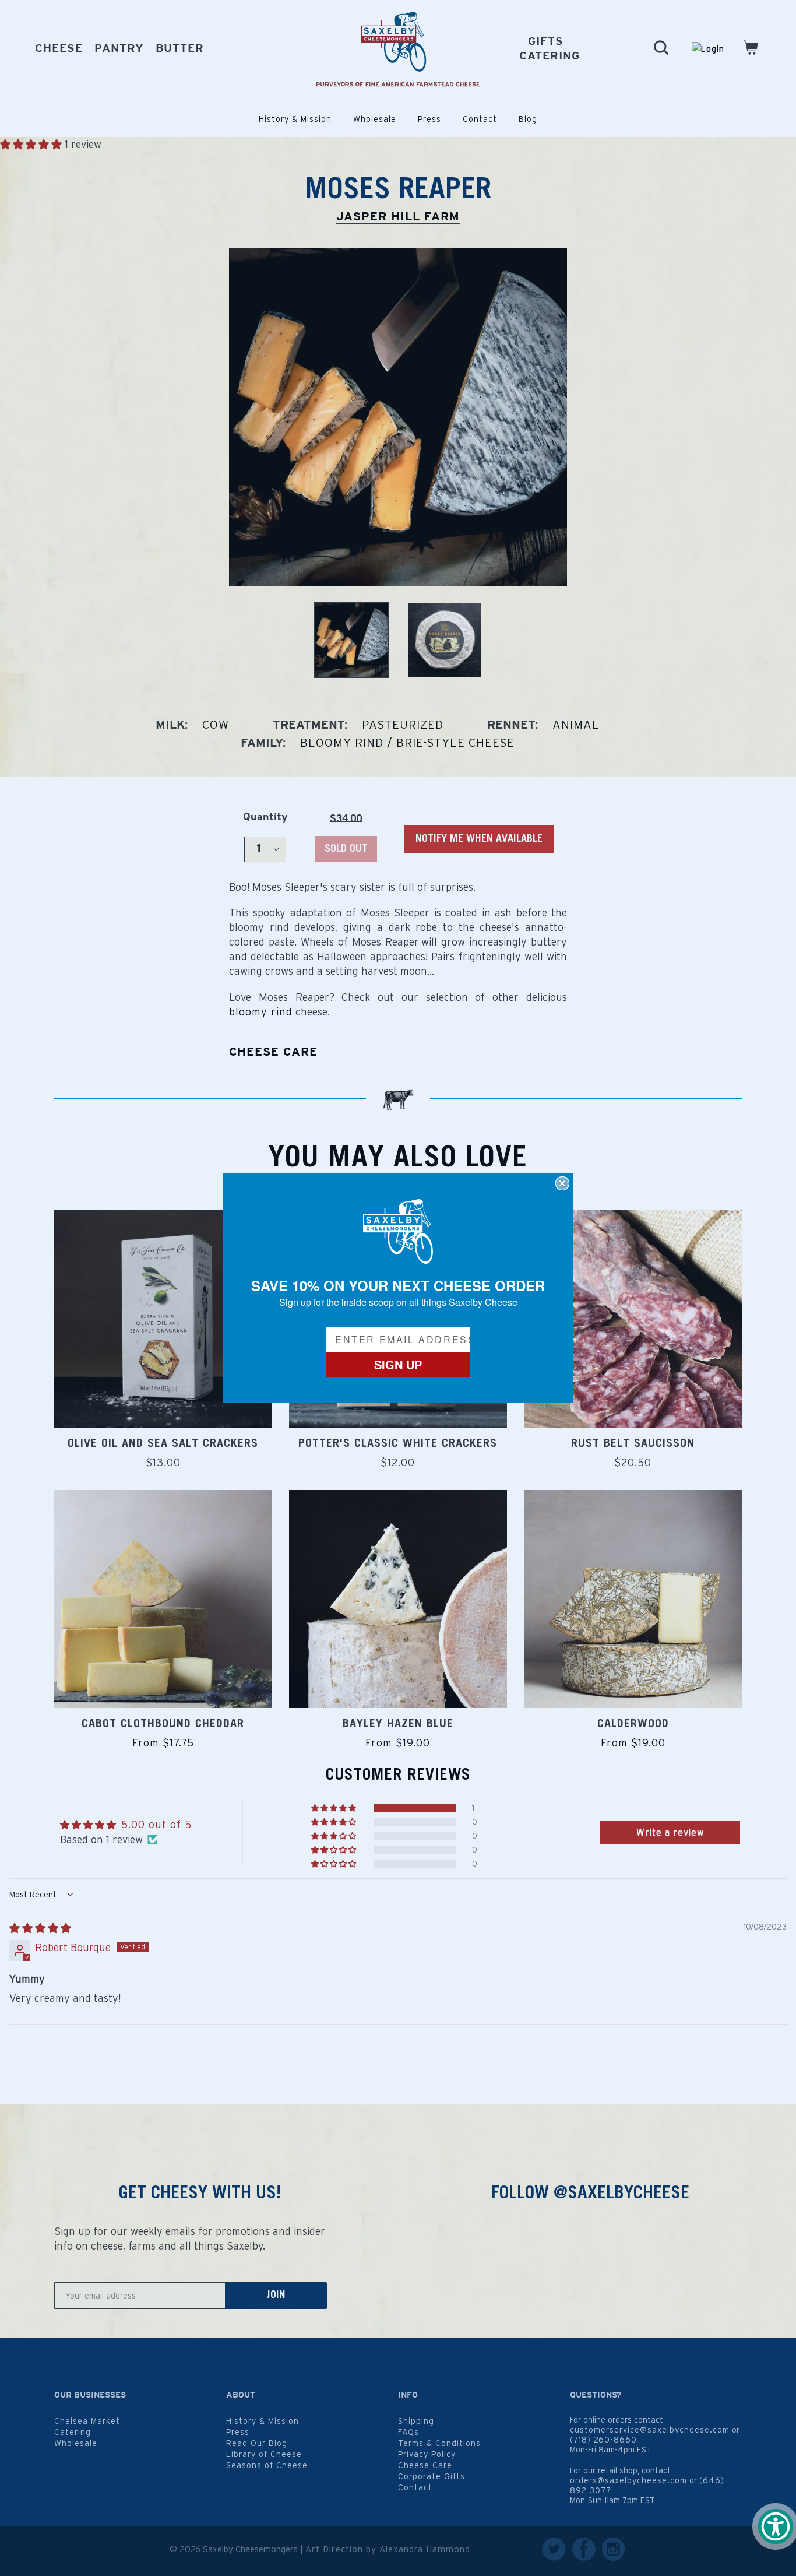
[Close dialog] (562, 1183)
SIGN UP (398, 1364)
